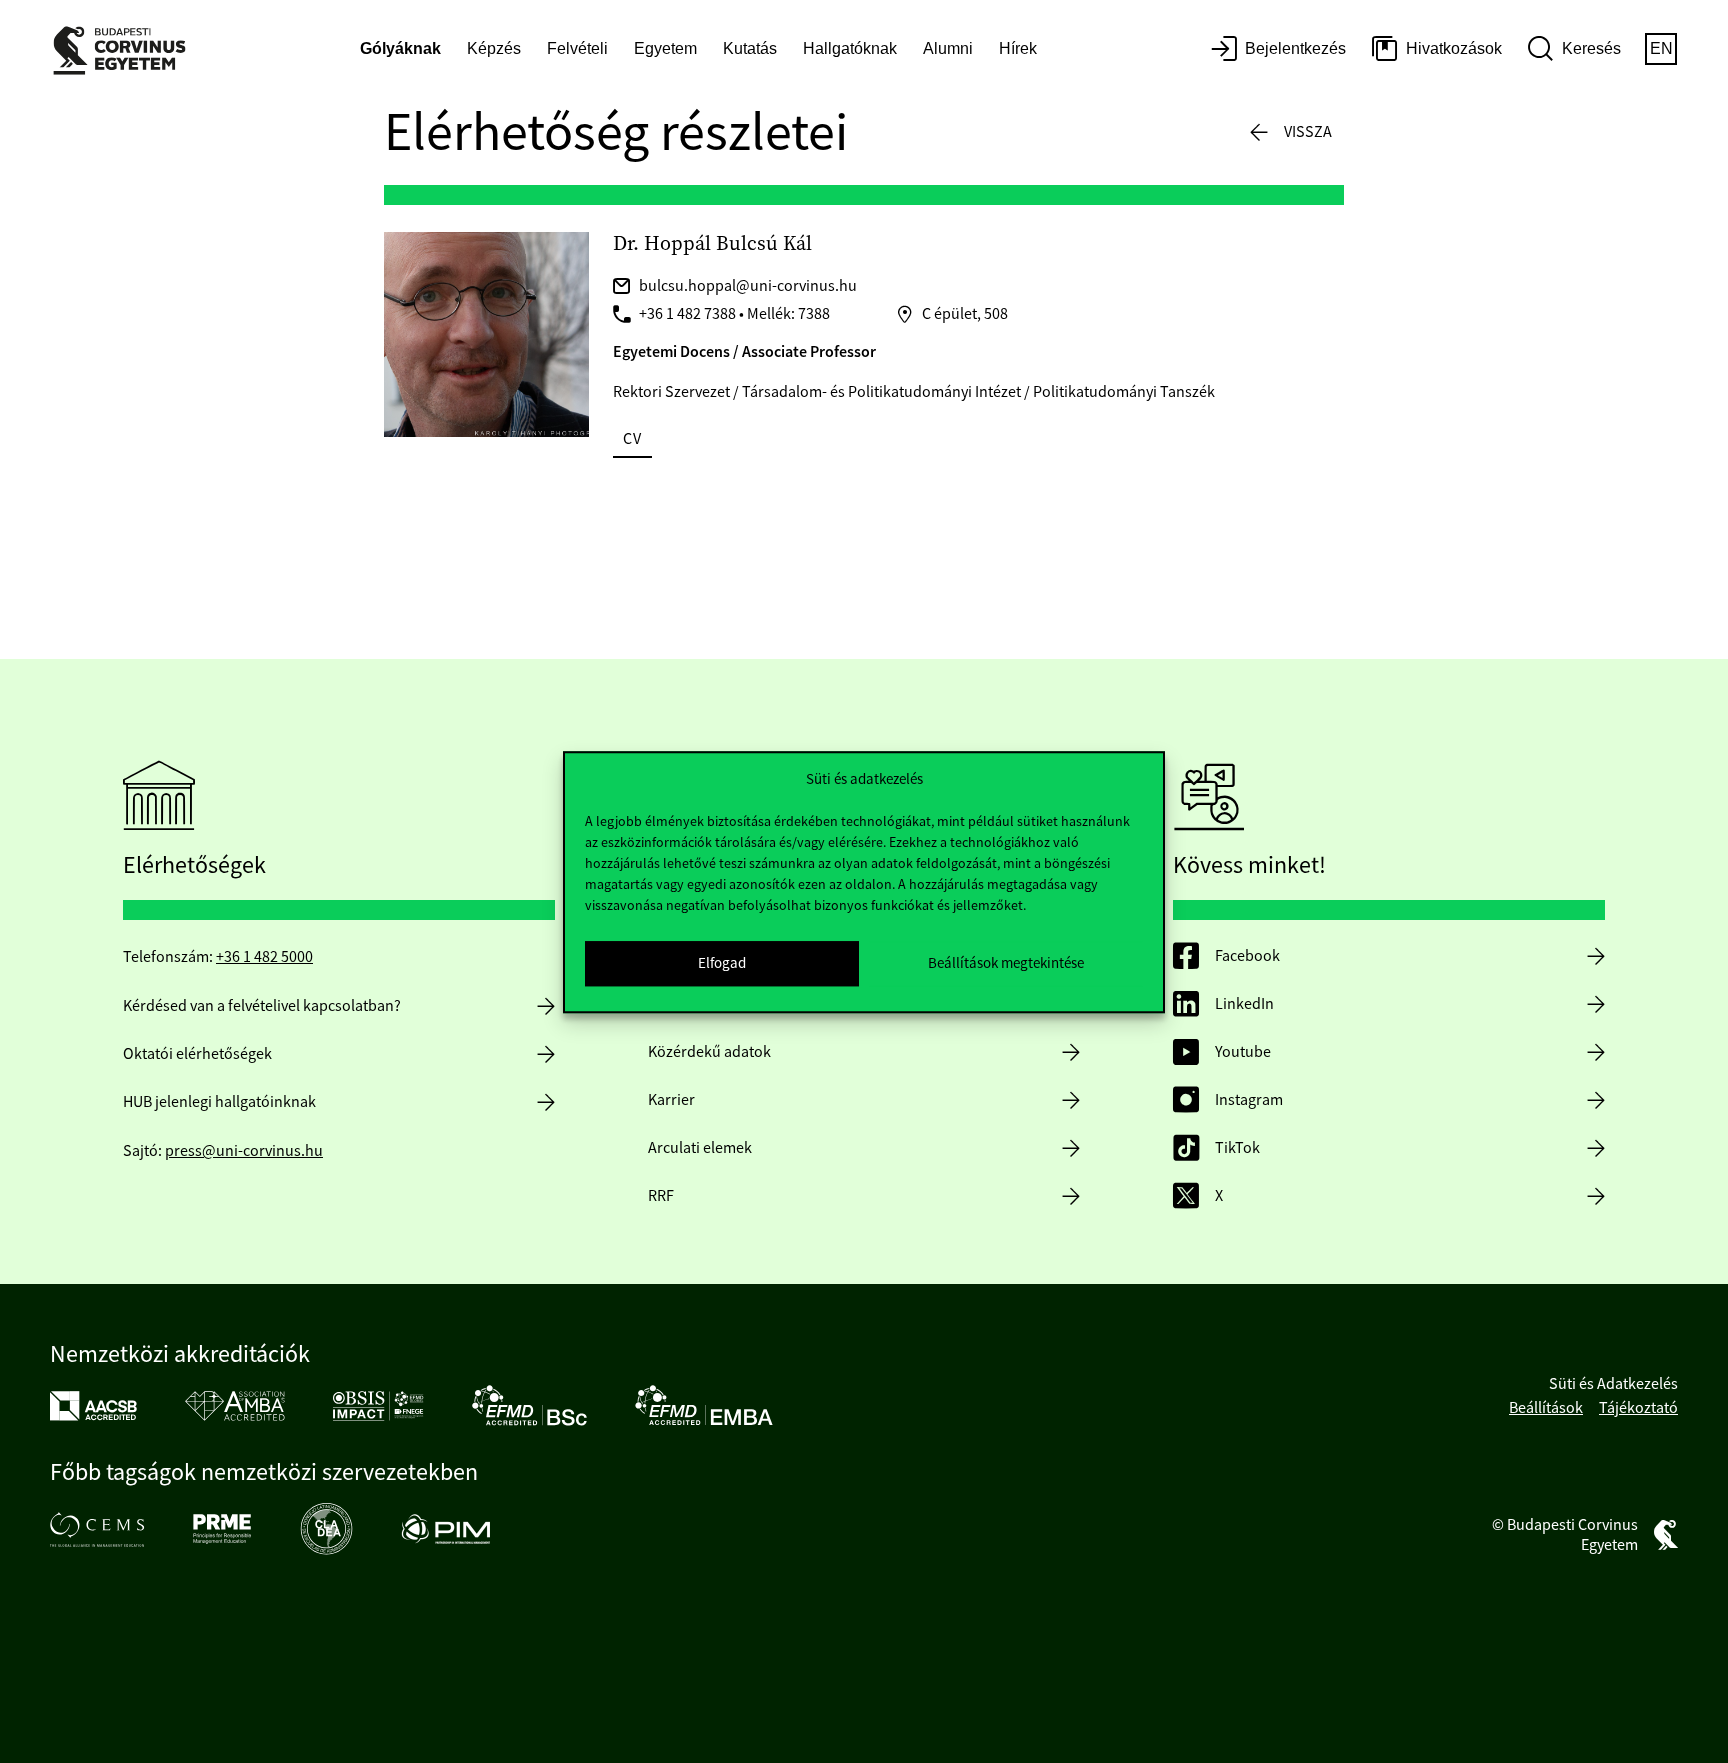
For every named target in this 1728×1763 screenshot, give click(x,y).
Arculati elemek (700, 1148)
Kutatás (750, 48)
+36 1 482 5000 (264, 957)
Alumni (948, 48)
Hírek (1018, 48)
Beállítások (1546, 1408)
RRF (661, 1196)
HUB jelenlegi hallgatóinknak (219, 1102)
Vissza (1308, 132)
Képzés (494, 48)
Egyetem (665, 48)
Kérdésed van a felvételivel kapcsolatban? (262, 1006)
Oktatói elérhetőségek (197, 1054)
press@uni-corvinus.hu (244, 1151)
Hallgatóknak (850, 48)
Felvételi (577, 48)
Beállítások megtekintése (1006, 962)
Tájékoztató (1638, 1408)
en (1661, 48)
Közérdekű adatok (709, 1052)
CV (632, 439)
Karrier (671, 1100)
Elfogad (722, 962)
